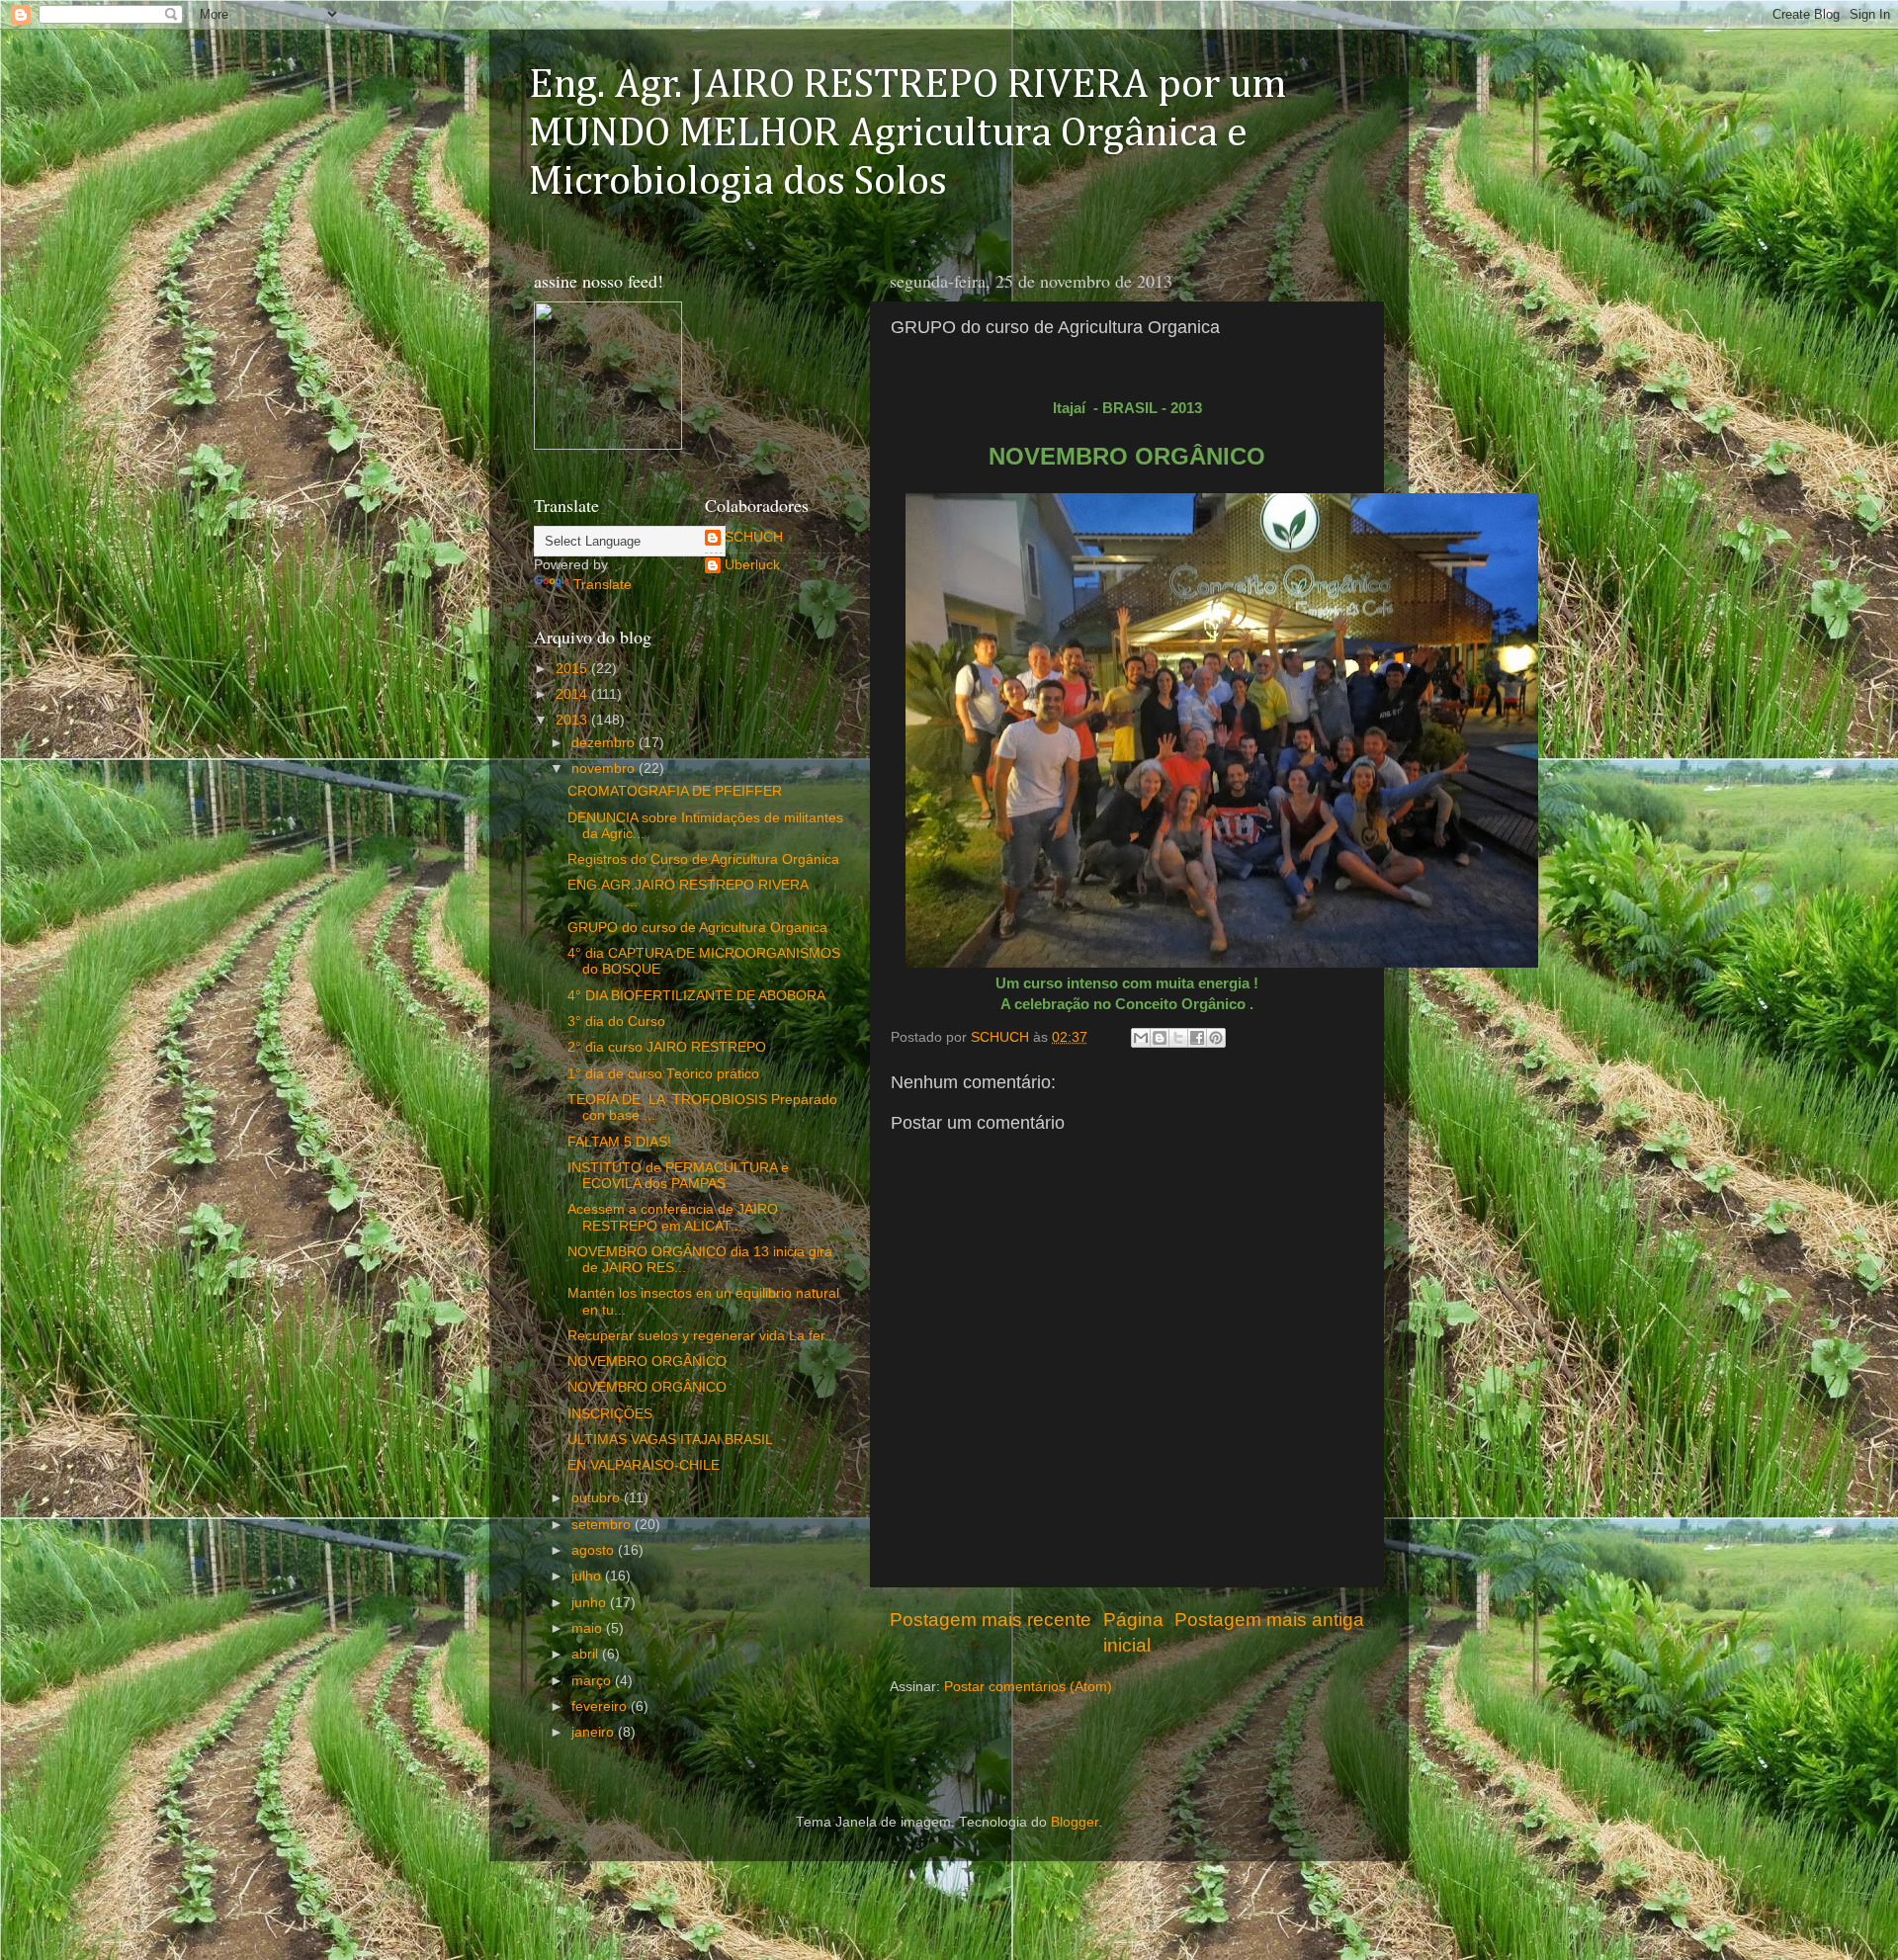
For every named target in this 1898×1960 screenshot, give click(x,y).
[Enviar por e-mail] (1141, 1038)
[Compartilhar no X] (1178, 1038)
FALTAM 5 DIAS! (619, 1142)
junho (591, 1603)
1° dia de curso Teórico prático (663, 1074)
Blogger (1075, 1822)
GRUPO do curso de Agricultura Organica (697, 928)
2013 (573, 720)
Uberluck (752, 565)
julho (588, 1576)
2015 (573, 669)
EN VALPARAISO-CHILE (644, 1465)
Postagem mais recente (991, 1619)
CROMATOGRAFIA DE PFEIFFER (675, 791)
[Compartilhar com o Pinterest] (1216, 1038)
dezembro (605, 743)
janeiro (595, 1732)
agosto (595, 1550)
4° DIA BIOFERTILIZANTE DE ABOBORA (696, 996)
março (593, 1681)
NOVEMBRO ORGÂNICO (647, 1362)
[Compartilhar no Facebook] (1197, 1038)
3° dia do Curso (616, 1022)
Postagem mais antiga (1269, 1619)
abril (587, 1654)
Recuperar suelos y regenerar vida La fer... (702, 1336)
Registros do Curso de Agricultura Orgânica (703, 859)
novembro (605, 768)
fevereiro (601, 1706)
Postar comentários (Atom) (1028, 1687)
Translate (603, 585)
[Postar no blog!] (1160, 1038)
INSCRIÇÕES (610, 1414)
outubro (598, 1498)
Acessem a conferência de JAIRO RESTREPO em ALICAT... (673, 1217)
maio (589, 1628)
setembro (603, 1525)
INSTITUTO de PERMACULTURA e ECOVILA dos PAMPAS (678, 1176)
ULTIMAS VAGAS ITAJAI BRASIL (670, 1440)
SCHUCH (754, 537)
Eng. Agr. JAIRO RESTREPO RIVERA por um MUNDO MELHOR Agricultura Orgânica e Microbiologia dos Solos (908, 133)
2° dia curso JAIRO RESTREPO (667, 1047)
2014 (573, 694)
